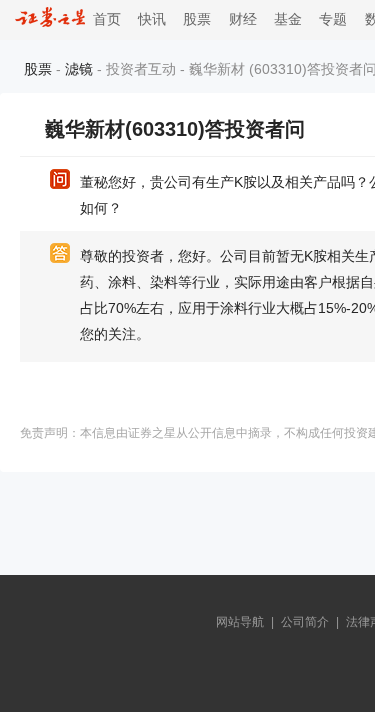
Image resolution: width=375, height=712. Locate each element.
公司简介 (305, 622)
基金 (288, 19)
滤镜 (79, 69)
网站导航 (240, 622)
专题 (333, 19)
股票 (197, 19)
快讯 (152, 19)
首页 (103, 19)
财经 (243, 19)
